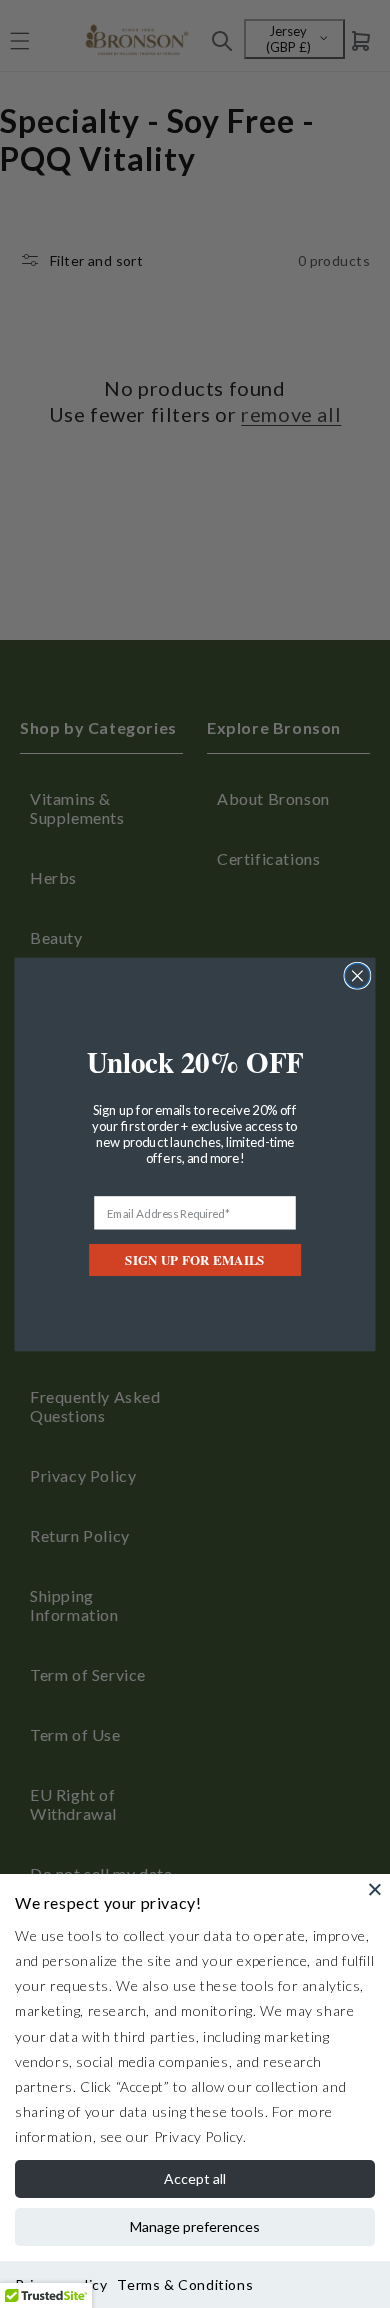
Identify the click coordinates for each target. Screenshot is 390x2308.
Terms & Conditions (185, 2284)
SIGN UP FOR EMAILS (194, 1259)
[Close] (375, 1889)
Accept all (195, 2178)
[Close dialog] (357, 975)
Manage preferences (195, 2226)
